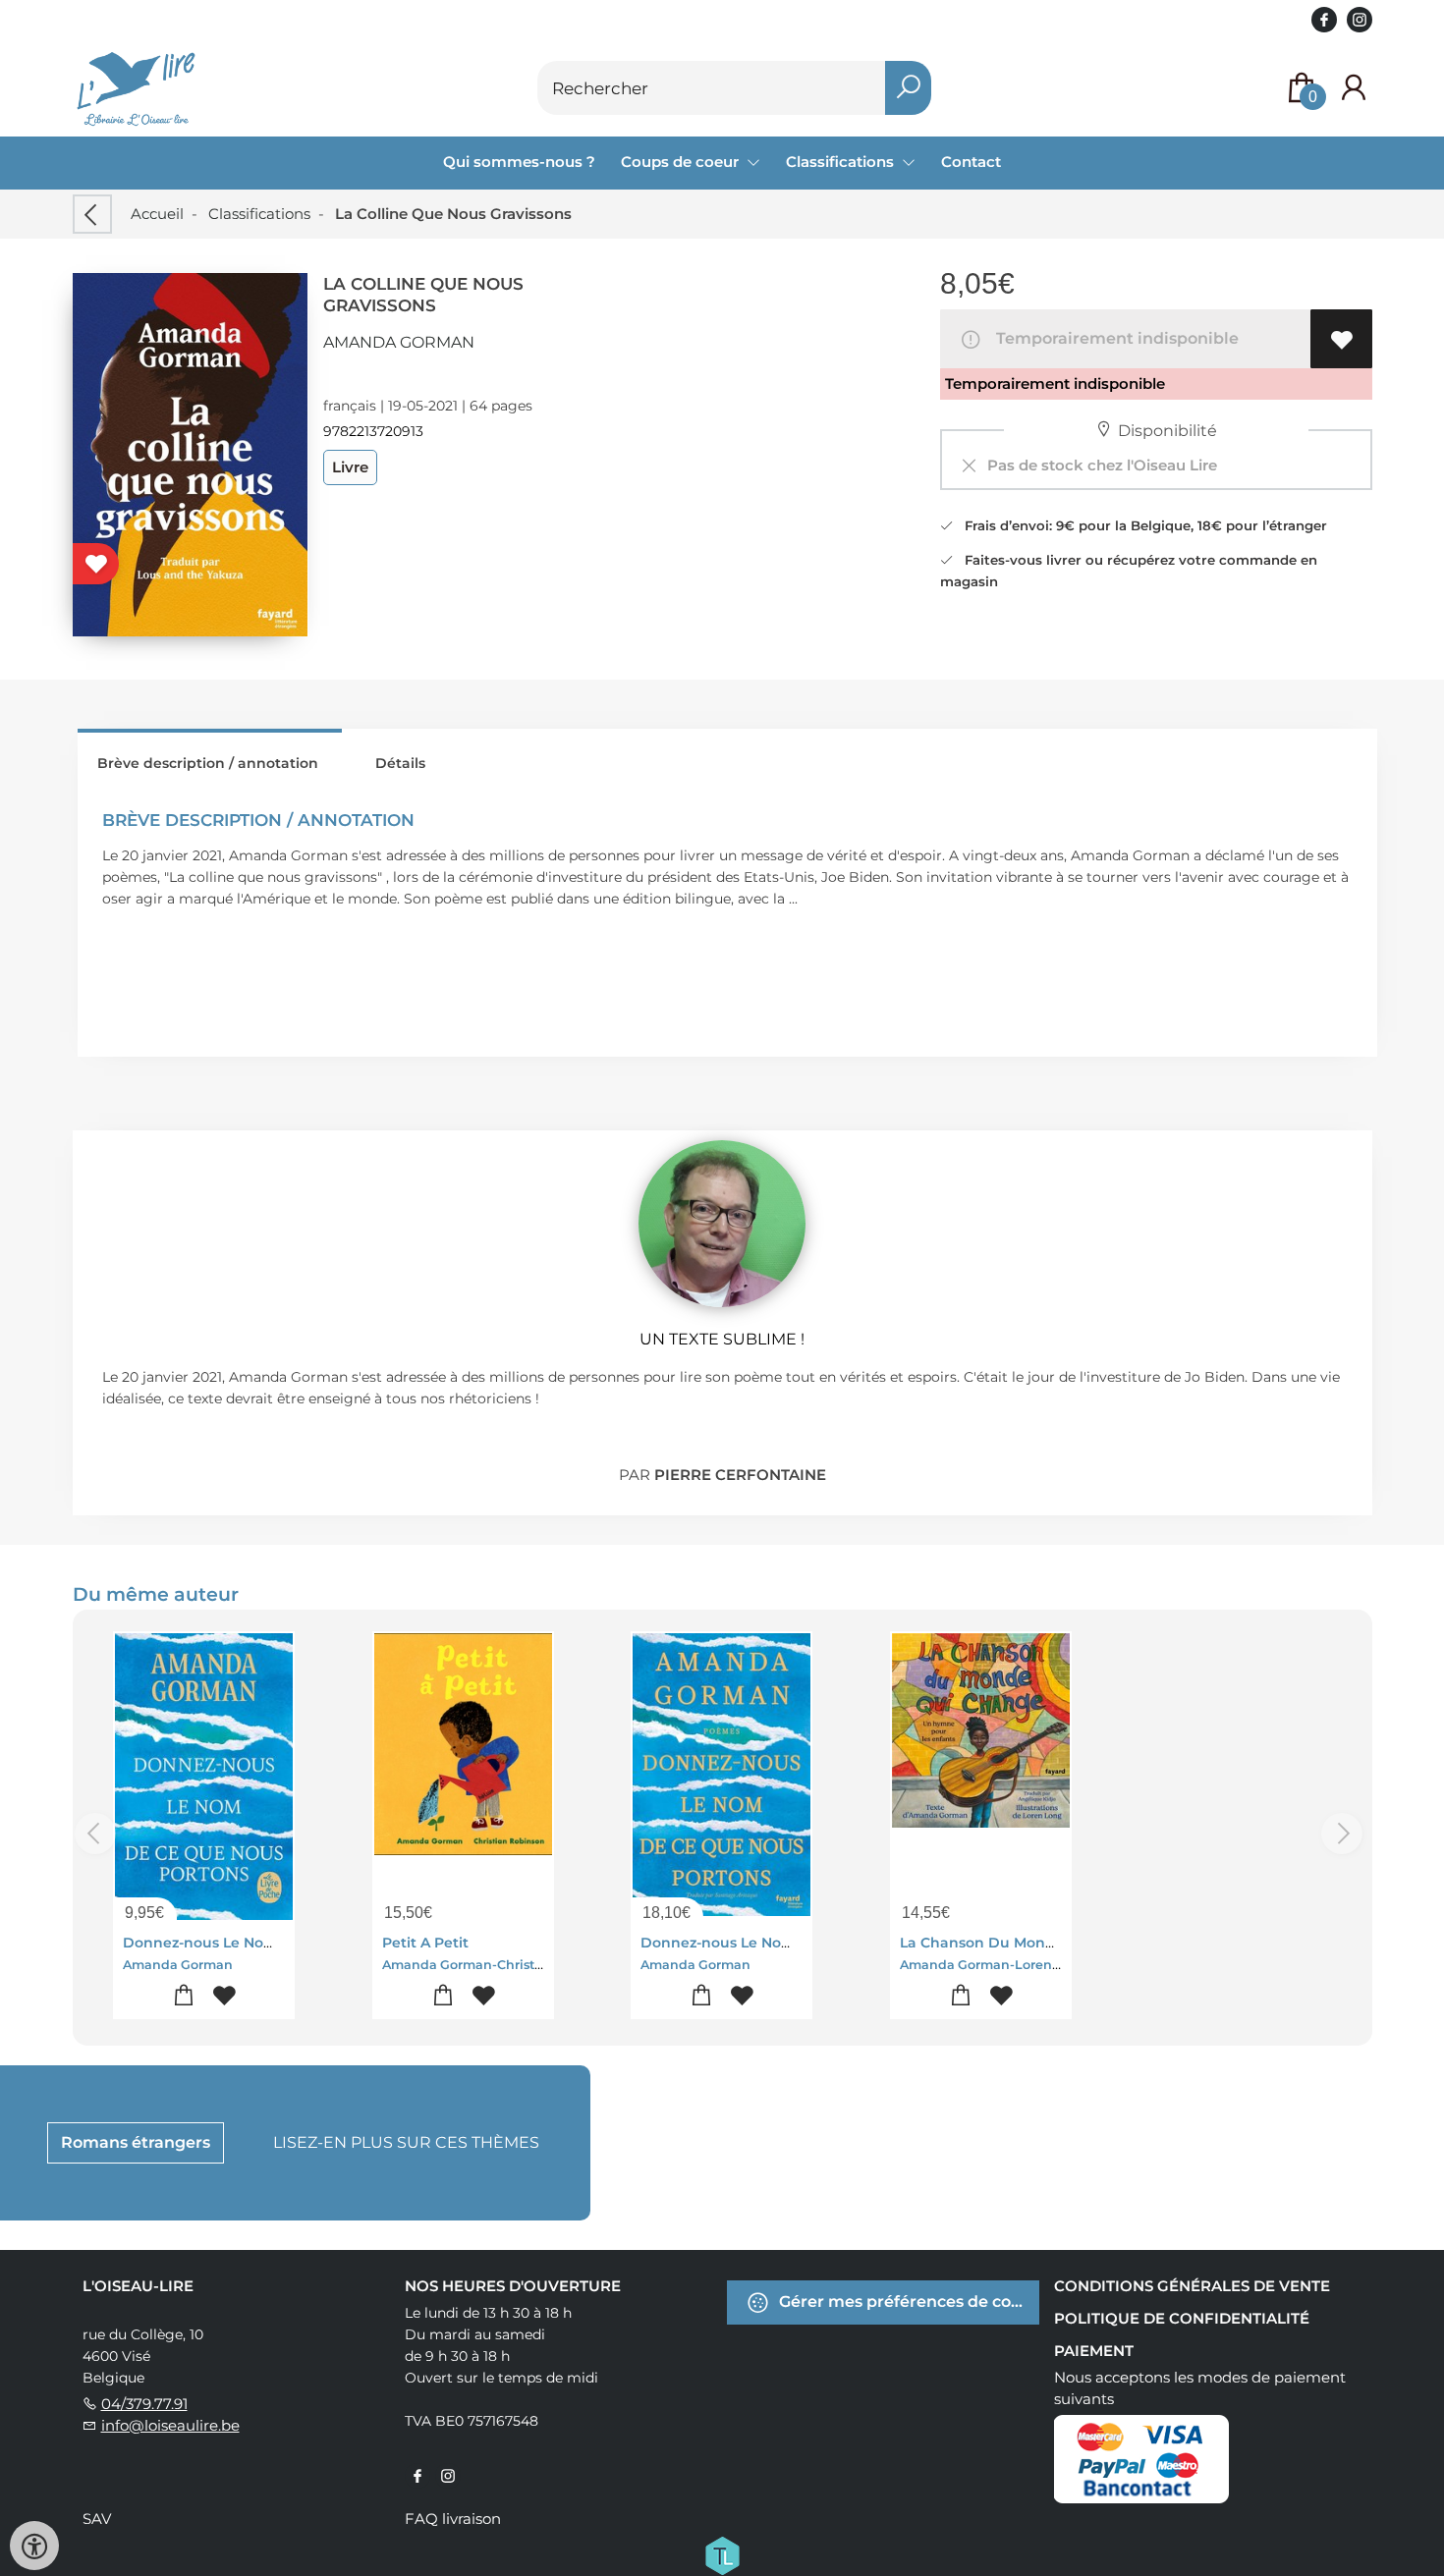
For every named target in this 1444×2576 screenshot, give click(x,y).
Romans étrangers (136, 2142)
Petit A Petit (425, 1943)
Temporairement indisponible (1113, 338)
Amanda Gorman (399, 342)
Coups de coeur (682, 162)
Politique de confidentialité (1182, 2318)
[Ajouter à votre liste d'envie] (1341, 339)
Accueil (157, 214)
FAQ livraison (453, 2519)
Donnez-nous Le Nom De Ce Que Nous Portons (291, 1943)
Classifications (259, 214)
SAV (97, 2519)
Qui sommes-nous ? (519, 162)
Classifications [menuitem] (842, 162)
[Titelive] (722, 2553)
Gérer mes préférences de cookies (907, 2301)
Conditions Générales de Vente (1192, 2286)
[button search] (908, 88)
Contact (971, 162)
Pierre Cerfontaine (740, 1475)
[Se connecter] (1354, 88)
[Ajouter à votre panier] (183, 1996)
